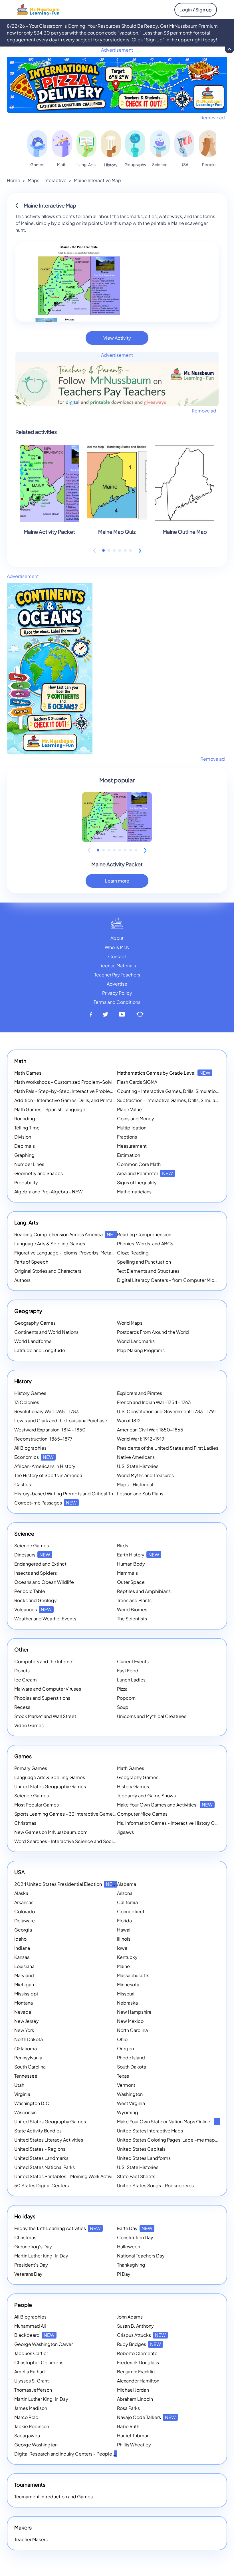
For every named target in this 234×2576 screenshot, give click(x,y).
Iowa (122, 1948)
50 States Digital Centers (42, 2185)
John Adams (130, 2317)
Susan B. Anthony (135, 2326)
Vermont (126, 2085)
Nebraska (127, 2003)
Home (14, 180)
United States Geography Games (50, 1786)
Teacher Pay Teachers (117, 975)
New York (24, 2030)
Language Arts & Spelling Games (50, 1243)
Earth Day (135, 2228)
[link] (37, 144)
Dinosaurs (32, 1555)
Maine (123, 1966)
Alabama (127, 1884)
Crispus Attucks (141, 2335)
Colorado (25, 1911)
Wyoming (128, 2112)
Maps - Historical (135, 1484)
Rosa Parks (128, 2408)
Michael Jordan (133, 2390)
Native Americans (136, 1457)
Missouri (126, 1994)
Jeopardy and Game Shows (146, 1795)
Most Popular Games (37, 1805)
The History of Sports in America (48, 1475)
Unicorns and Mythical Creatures (152, 1716)
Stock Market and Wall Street (45, 1716)
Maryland (24, 1975)
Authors (22, 1280)
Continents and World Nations (46, 1332)
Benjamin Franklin (136, 2371)
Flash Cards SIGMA (137, 1082)
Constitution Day (135, 2237)
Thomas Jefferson (33, 2390)
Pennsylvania (28, 2058)
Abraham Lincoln (135, 2399)
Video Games (29, 1725)
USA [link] (184, 164)
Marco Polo (26, 2417)
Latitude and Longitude (40, 1350)
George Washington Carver (44, 2344)
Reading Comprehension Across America (66, 1234)
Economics (34, 1457)
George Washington (36, 2445)
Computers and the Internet (44, 1661)
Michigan (24, 1984)
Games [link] (37, 164)
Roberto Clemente (137, 2353)
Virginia (22, 2094)
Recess (22, 1707)
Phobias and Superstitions (42, 1698)
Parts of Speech (31, 1262)
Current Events (133, 1661)
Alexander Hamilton (138, 2381)
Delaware (25, 1921)
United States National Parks (45, 2167)
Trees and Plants (134, 1600)
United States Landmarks (41, 2158)
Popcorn (126, 1698)
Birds (123, 1545)
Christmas (25, 1823)
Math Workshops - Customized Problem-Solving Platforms (77, 1082)
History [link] (111, 165)
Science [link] (160, 164)
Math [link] (62, 164)
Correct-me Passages (46, 1503)
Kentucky (127, 1957)
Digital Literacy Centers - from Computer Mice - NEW (175, 1280)
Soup (123, 1707)
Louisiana (24, 1966)
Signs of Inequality (137, 1182)
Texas (123, 2076)
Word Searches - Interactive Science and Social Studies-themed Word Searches (101, 1841)
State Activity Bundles (38, 2131)
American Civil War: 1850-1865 (150, 1430)
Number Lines (29, 1164)
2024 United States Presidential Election (65, 1884)
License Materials (117, 965)
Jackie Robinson (32, 2426)
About (117, 938)
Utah (19, 2085)
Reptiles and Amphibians (144, 1591)
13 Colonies (27, 1402)
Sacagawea (27, 2435)
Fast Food (128, 1670)
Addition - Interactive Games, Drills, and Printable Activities (77, 1100)
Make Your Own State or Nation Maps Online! (172, 2121)
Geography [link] (135, 164)
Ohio (122, 2039)
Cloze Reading (133, 1253)
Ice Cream (26, 1680)
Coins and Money (136, 1118)
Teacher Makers (31, 2539)
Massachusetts (133, 1975)
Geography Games (35, 1323)
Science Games (32, 1545)
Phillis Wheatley (134, 2445)
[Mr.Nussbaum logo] (38, 9)
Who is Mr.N (117, 947)
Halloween (129, 2246)
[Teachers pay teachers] (140, 1015)
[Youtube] (122, 1015)
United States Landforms (144, 2158)
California (127, 1902)
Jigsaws (125, 1832)
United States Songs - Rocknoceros (155, 2185)
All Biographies (30, 1448)
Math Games (28, 1073)
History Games (30, 1393)
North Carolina (132, 2030)
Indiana (22, 1948)
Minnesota (128, 1984)
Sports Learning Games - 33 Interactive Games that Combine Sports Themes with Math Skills (113, 1814)
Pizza (122, 1689)
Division (23, 1137)
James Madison (31, 2408)
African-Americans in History (45, 1466)
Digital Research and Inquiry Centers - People (71, 2454)
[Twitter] (105, 1015)
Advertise (117, 984)
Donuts (22, 1670)
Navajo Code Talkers (146, 2417)
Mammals (127, 1573)
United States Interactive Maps (150, 2131)
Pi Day (124, 2274)
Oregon (125, 2048)
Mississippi (26, 1994)
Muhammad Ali (30, 2326)
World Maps (130, 1323)
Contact (117, 956)
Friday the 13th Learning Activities (58, 2228)
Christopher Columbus (39, 2362)
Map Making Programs (141, 1350)
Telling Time (27, 1128)
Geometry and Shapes (39, 1173)
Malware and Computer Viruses (48, 1689)
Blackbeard (34, 2335)
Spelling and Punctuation (144, 1262)
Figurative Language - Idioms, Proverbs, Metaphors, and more (80, 1253)
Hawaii (124, 1930)
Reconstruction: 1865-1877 (43, 1439)
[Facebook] (91, 1015)
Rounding (25, 1118)
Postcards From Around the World (153, 1332)
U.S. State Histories (138, 1466)
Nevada (23, 2012)
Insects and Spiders (36, 1573)
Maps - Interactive (47, 180)
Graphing (24, 1155)
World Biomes (132, 1609)
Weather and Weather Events (45, 1619)
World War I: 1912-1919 (141, 1439)
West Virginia (131, 2103)
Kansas (22, 1957)
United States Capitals (141, 2149)
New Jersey (27, 2021)
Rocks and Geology (36, 1600)
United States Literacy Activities (49, 2140)
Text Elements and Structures (148, 1271)
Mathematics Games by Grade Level (164, 1073)
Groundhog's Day (33, 2246)
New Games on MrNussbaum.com (51, 1832)
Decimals (25, 1146)
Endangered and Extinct (40, 1564)
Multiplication (132, 1128)
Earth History (138, 1555)
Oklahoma (26, 2048)
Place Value (129, 1109)
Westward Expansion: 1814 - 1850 (50, 1430)
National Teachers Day (141, 2256)
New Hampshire (134, 2012)
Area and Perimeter (145, 1173)
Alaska (21, 1893)
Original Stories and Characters (48, 1271)
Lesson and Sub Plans (140, 1494)
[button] (103, 550)
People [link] (209, 164)
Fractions (127, 1137)
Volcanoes (33, 1609)
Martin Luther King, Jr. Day (41, 2256)
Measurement (132, 1146)
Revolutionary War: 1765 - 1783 (47, 1411)
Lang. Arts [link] (86, 164)
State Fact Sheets (136, 2176)
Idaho (20, 1939)
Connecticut (131, 1911)
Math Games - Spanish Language (50, 1109)
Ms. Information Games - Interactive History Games (172, 1823)
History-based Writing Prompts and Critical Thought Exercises (81, 1494)
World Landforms (33, 1341)
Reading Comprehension (144, 1234)
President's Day (31, 2265)
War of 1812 (129, 1420)
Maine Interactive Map (97, 180)
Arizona (125, 1893)
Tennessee (26, 2076)
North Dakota (29, 2039)
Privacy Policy (117, 993)
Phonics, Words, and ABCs (145, 1243)
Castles (23, 1484)
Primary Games (31, 1768)
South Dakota (132, 2067)
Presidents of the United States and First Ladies (168, 1448)
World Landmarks (136, 1341)
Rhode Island (131, 2058)
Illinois (124, 1939)
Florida (124, 1921)
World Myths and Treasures (145, 1475)
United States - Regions (40, 2149)
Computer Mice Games (142, 1814)
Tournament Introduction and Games (54, 2497)
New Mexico (130, 2021)
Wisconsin (25, 2112)
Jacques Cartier (31, 2353)
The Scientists (132, 1619)
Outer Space (131, 1582)
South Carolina (30, 2067)
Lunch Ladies (131, 1680)
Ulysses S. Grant (32, 2381)
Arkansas (24, 1902)
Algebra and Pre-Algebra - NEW (49, 1192)
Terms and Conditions (117, 1002)
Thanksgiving (131, 2265)
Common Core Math (139, 1164)
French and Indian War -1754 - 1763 (154, 1402)
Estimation (129, 1155)
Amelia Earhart (30, 2371)
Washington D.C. (33, 2103)
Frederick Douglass (138, 2362)
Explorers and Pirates (140, 1393)
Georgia (23, 1930)
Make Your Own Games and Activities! (165, 1805)
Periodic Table (30, 1591)
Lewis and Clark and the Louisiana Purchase (61, 1420)
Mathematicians (134, 1192)
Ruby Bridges (139, 2344)
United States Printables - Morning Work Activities (67, 2176)
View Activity (117, 338)
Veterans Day (28, 2274)
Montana (24, 2003)
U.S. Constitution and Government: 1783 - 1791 (166, 1411)
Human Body (131, 1564)
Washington (130, 2094)
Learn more (117, 881)
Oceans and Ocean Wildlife (44, 1582)
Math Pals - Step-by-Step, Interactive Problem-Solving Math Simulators (91, 1091)
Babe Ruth (128, 2426)
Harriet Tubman (133, 2435)
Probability (26, 1182)
